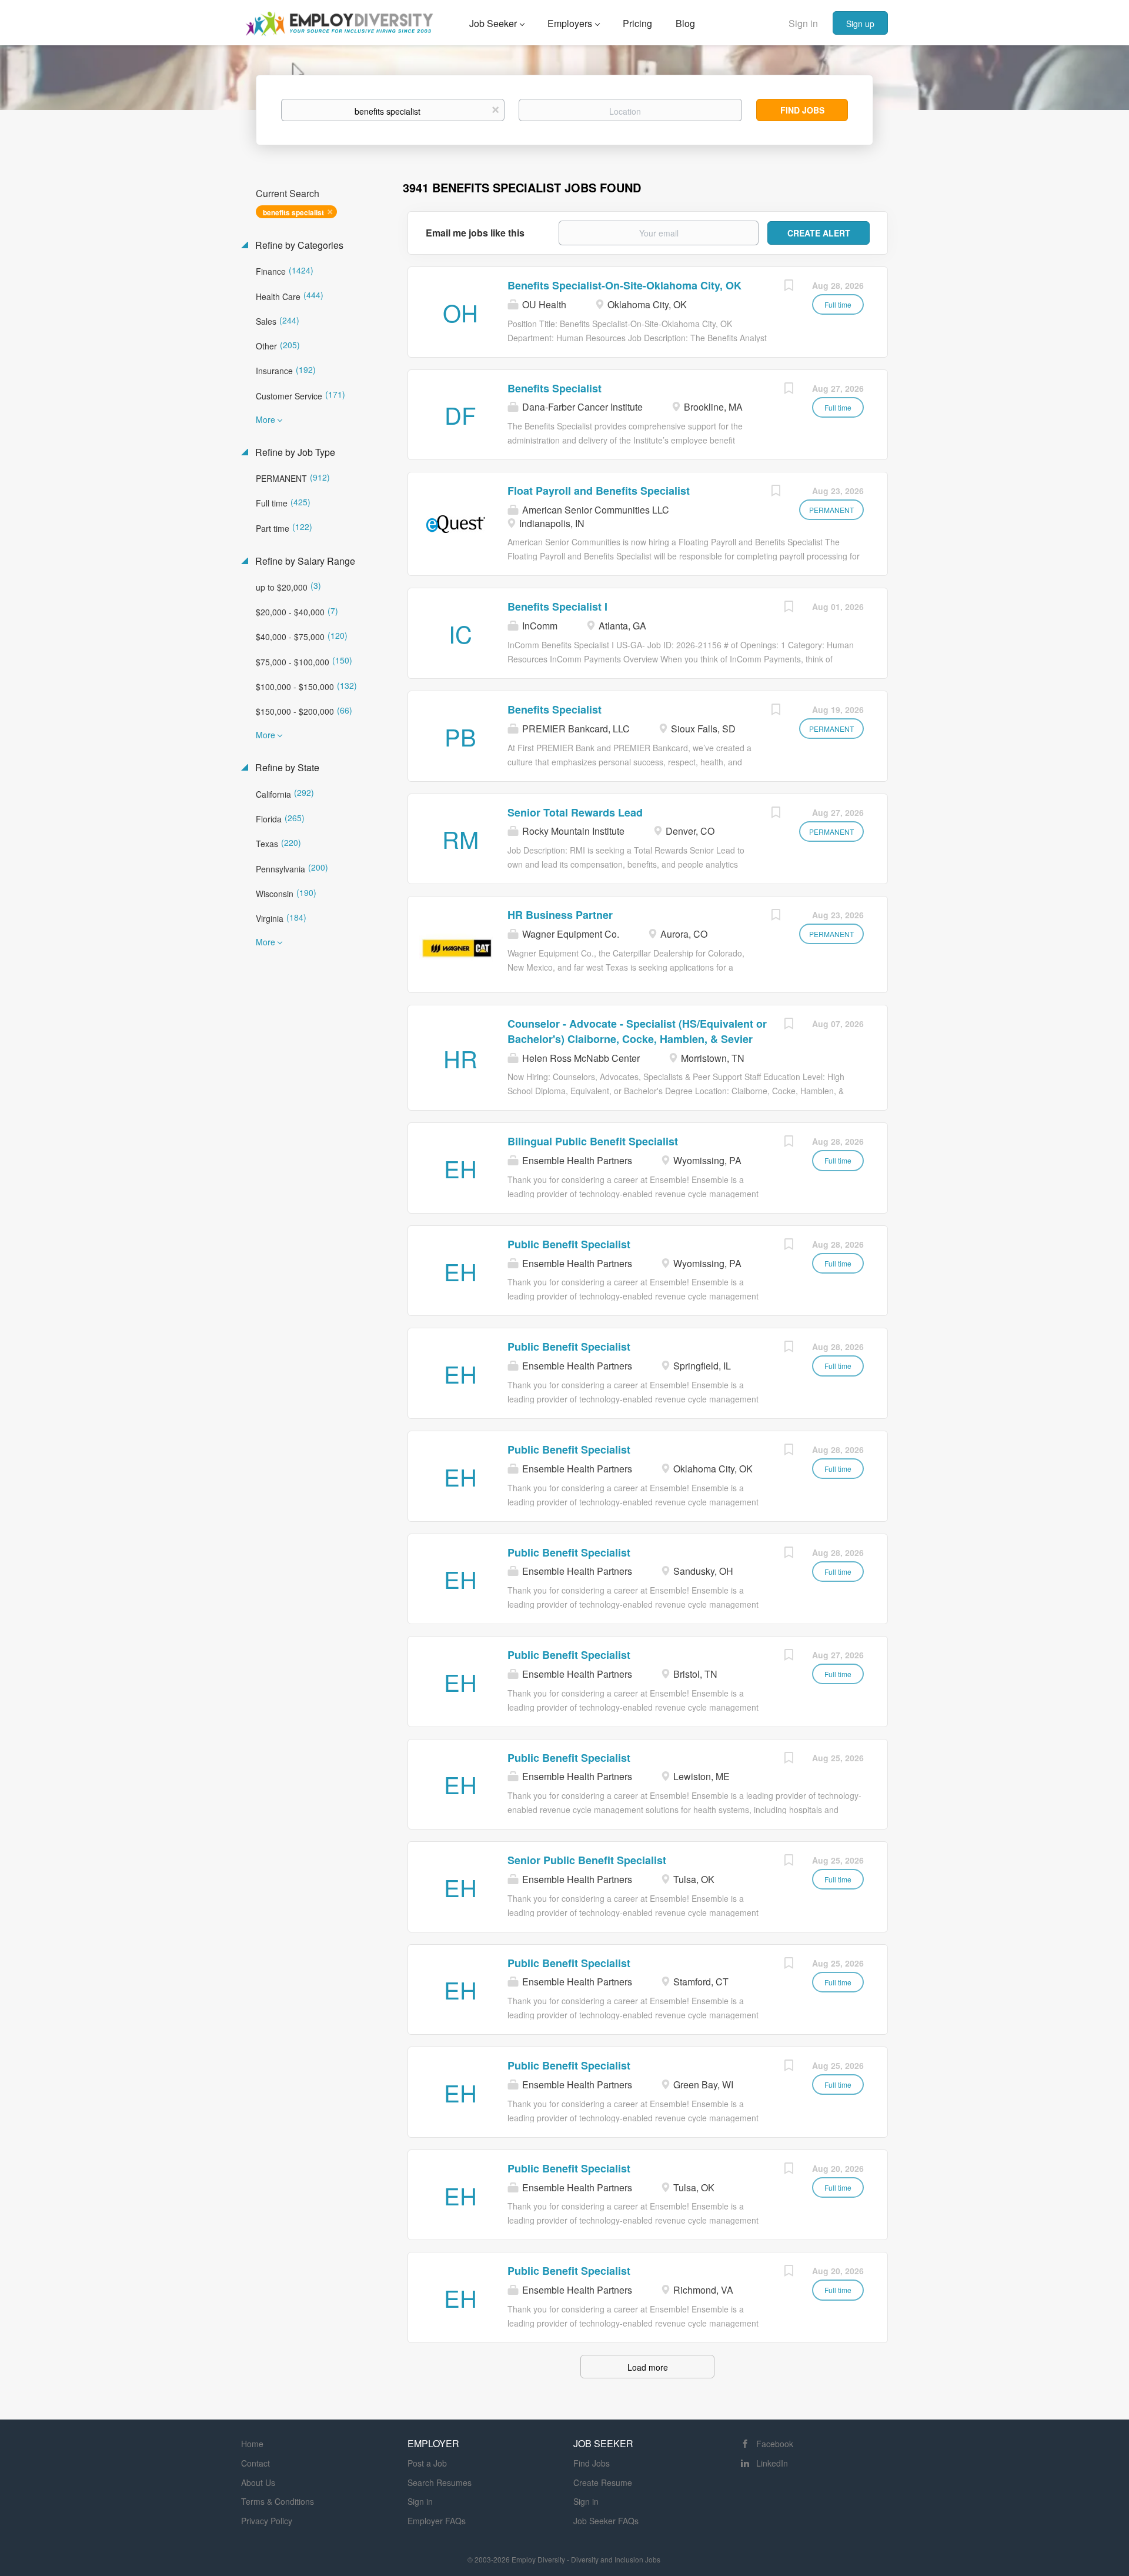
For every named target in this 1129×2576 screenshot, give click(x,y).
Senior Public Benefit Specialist (587, 1860)
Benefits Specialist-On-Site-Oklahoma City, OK (624, 285)
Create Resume (603, 2482)
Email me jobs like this (475, 233)
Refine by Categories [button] (298, 245)
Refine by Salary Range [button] (304, 561)
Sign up (860, 24)
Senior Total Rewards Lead (575, 812)
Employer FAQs (437, 2521)
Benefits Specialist (555, 388)
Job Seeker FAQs (606, 2521)
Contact (255, 2463)
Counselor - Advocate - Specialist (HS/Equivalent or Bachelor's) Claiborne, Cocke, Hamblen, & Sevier (637, 1031)
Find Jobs (802, 110)
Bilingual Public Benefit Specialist (593, 1141)
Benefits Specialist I (557, 606)
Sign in (803, 23)
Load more (648, 2367)
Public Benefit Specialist (569, 1244)
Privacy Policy (267, 2521)
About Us (258, 2482)
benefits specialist (293, 212)
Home (252, 2444)
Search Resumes (440, 2482)
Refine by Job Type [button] (294, 452)
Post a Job (427, 2463)
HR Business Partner (560, 915)
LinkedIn (772, 2463)
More (265, 419)
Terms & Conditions (278, 2501)
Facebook (775, 2444)
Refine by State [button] (286, 768)
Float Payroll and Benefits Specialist (599, 491)
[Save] (789, 286)
